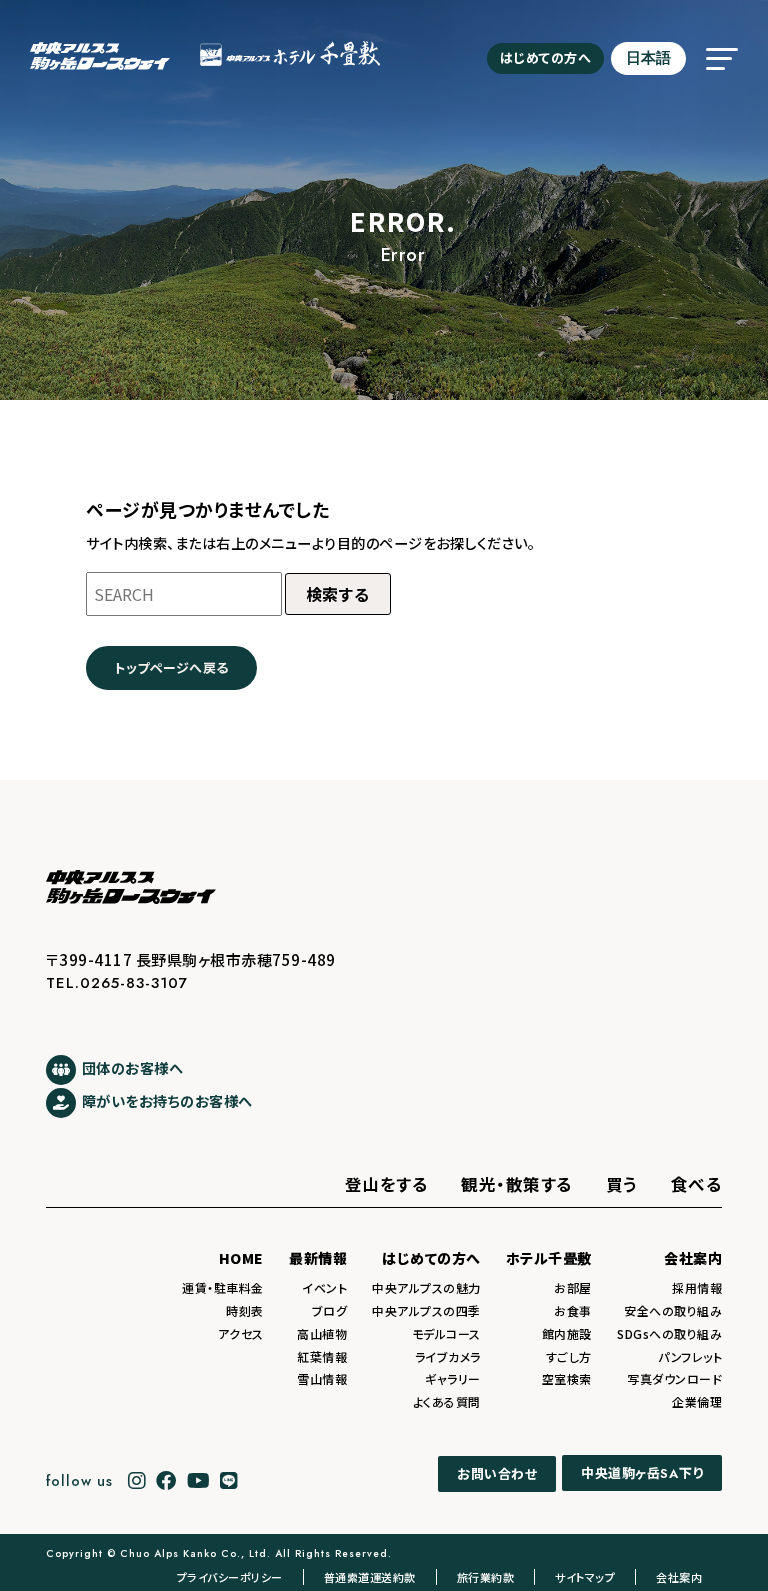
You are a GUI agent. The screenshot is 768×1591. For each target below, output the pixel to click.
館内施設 (567, 1333)
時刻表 (245, 1310)
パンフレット (690, 1356)
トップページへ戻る (171, 667)
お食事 (573, 1310)
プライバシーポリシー (230, 1577)
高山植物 (322, 1333)
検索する (338, 594)
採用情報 (697, 1287)
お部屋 (573, 1287)
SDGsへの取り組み (669, 1333)
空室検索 (567, 1378)
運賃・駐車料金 (223, 1287)
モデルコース (446, 1333)
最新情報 (318, 1258)
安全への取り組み (673, 1310)
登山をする (387, 1184)
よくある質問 (447, 1401)
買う (622, 1184)
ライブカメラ (448, 1356)
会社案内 (693, 1258)
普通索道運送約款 (370, 1577)
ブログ (330, 1310)
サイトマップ (585, 1577)
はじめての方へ (546, 57)
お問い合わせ (497, 1473)
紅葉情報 (322, 1356)
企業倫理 (697, 1401)
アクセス (241, 1333)
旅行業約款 (486, 1577)
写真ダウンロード (674, 1378)
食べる (697, 1184)
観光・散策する (517, 1184)
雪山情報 (322, 1378)
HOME (241, 1258)
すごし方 (569, 1356)
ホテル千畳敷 (549, 1258)
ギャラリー (453, 1378)
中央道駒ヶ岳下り (642, 1474)
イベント (324, 1287)
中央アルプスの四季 (426, 1310)
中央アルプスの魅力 (426, 1287)
